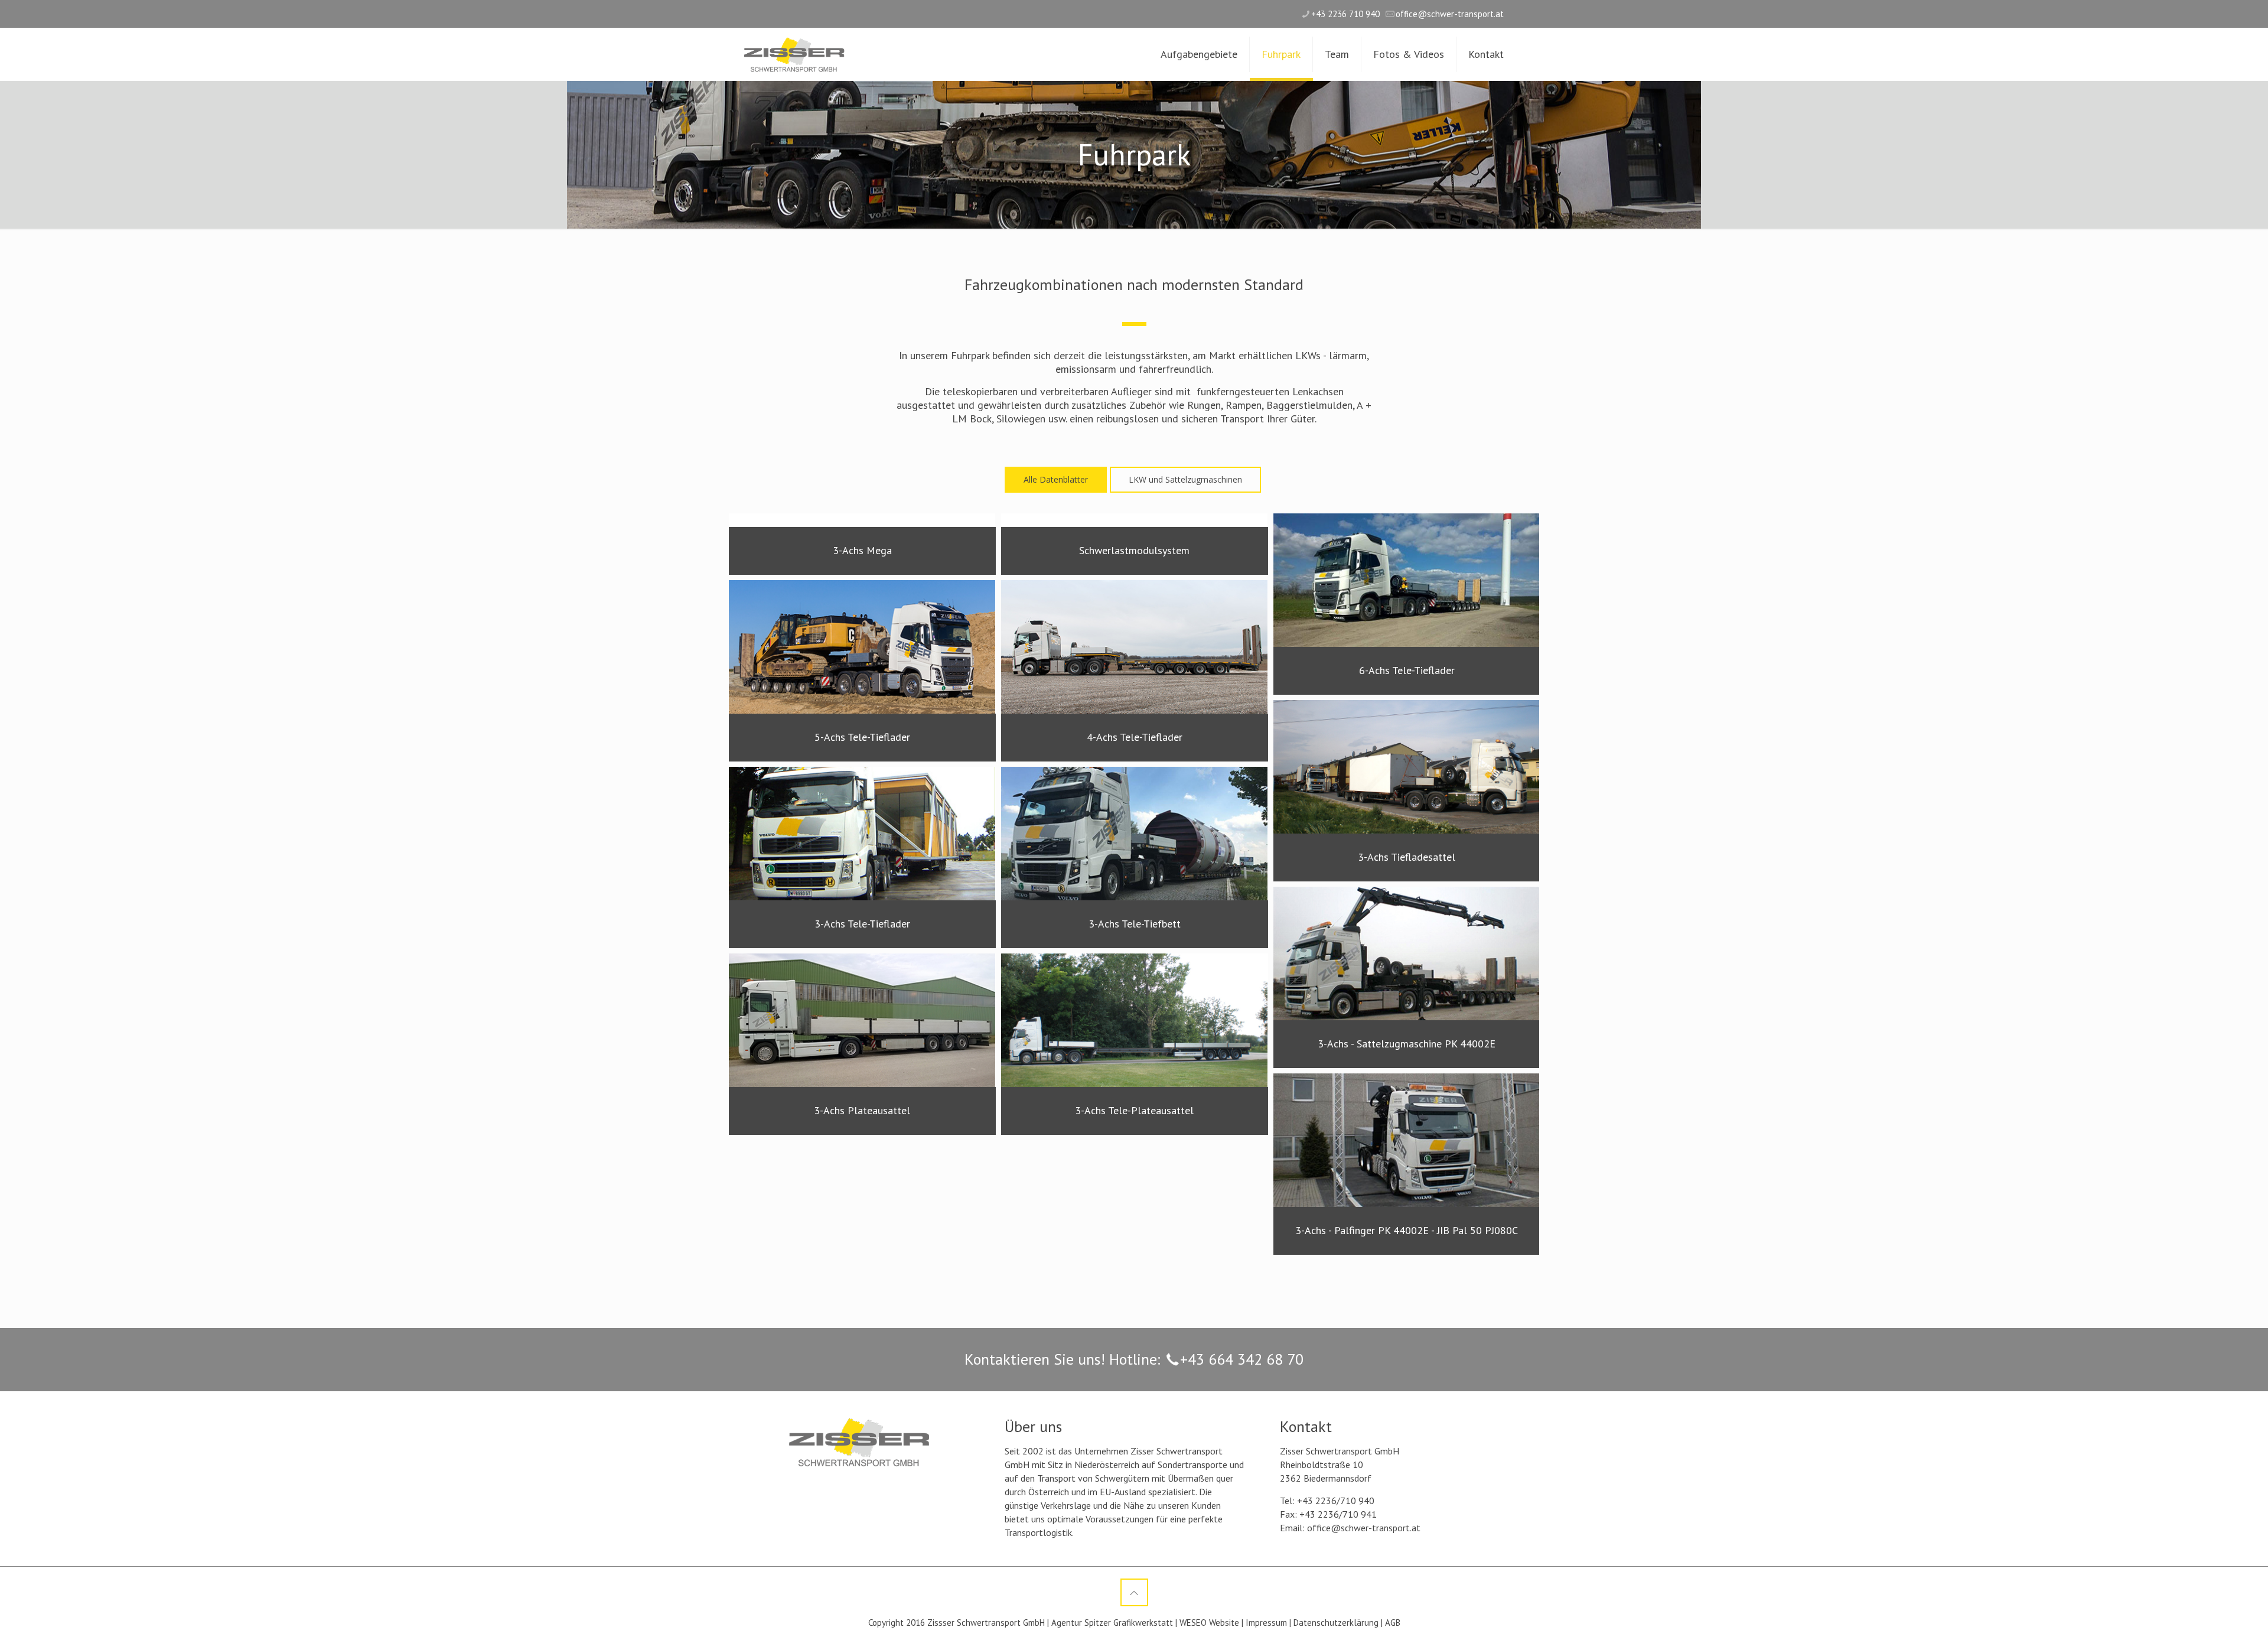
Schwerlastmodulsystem (1134, 551)
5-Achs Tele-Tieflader (862, 737)
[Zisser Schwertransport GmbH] (794, 54)
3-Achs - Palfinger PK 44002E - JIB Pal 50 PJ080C (1407, 1231)
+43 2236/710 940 (1336, 1501)
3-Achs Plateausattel (862, 1111)
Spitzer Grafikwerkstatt (1129, 1623)
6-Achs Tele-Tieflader (1406, 671)
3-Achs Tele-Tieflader (862, 924)
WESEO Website (1209, 1623)
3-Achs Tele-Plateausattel (1134, 1111)
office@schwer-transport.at (1450, 14)
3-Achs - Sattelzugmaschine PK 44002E (1407, 1044)
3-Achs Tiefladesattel (1407, 857)
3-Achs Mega (862, 551)
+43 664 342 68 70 (1242, 1359)
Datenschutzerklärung (1336, 1623)
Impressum (1266, 1623)
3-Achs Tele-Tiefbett (1134, 924)
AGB (1393, 1623)
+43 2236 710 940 (1345, 14)
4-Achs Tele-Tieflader (1134, 737)
